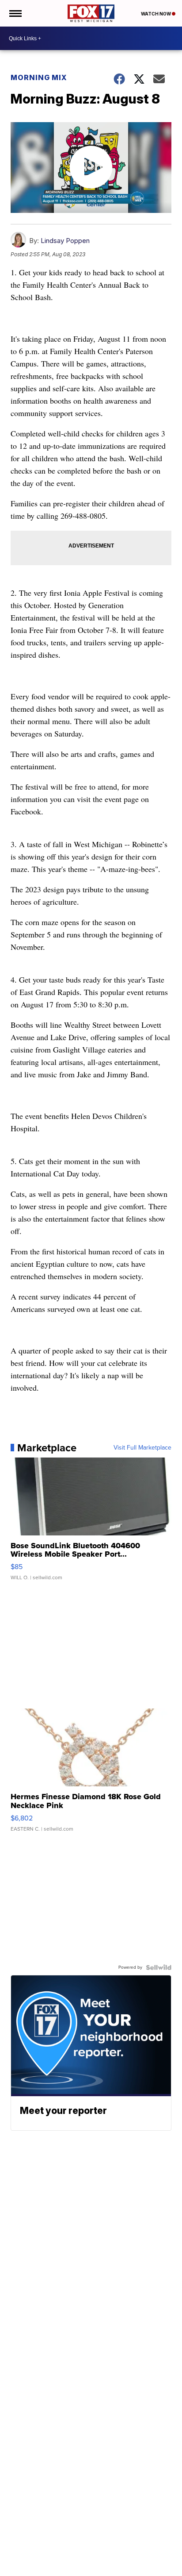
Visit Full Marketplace (142, 1448)
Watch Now (156, 14)
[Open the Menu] (15, 13)
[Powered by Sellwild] (159, 1967)
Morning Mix (39, 77)
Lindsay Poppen (65, 241)
